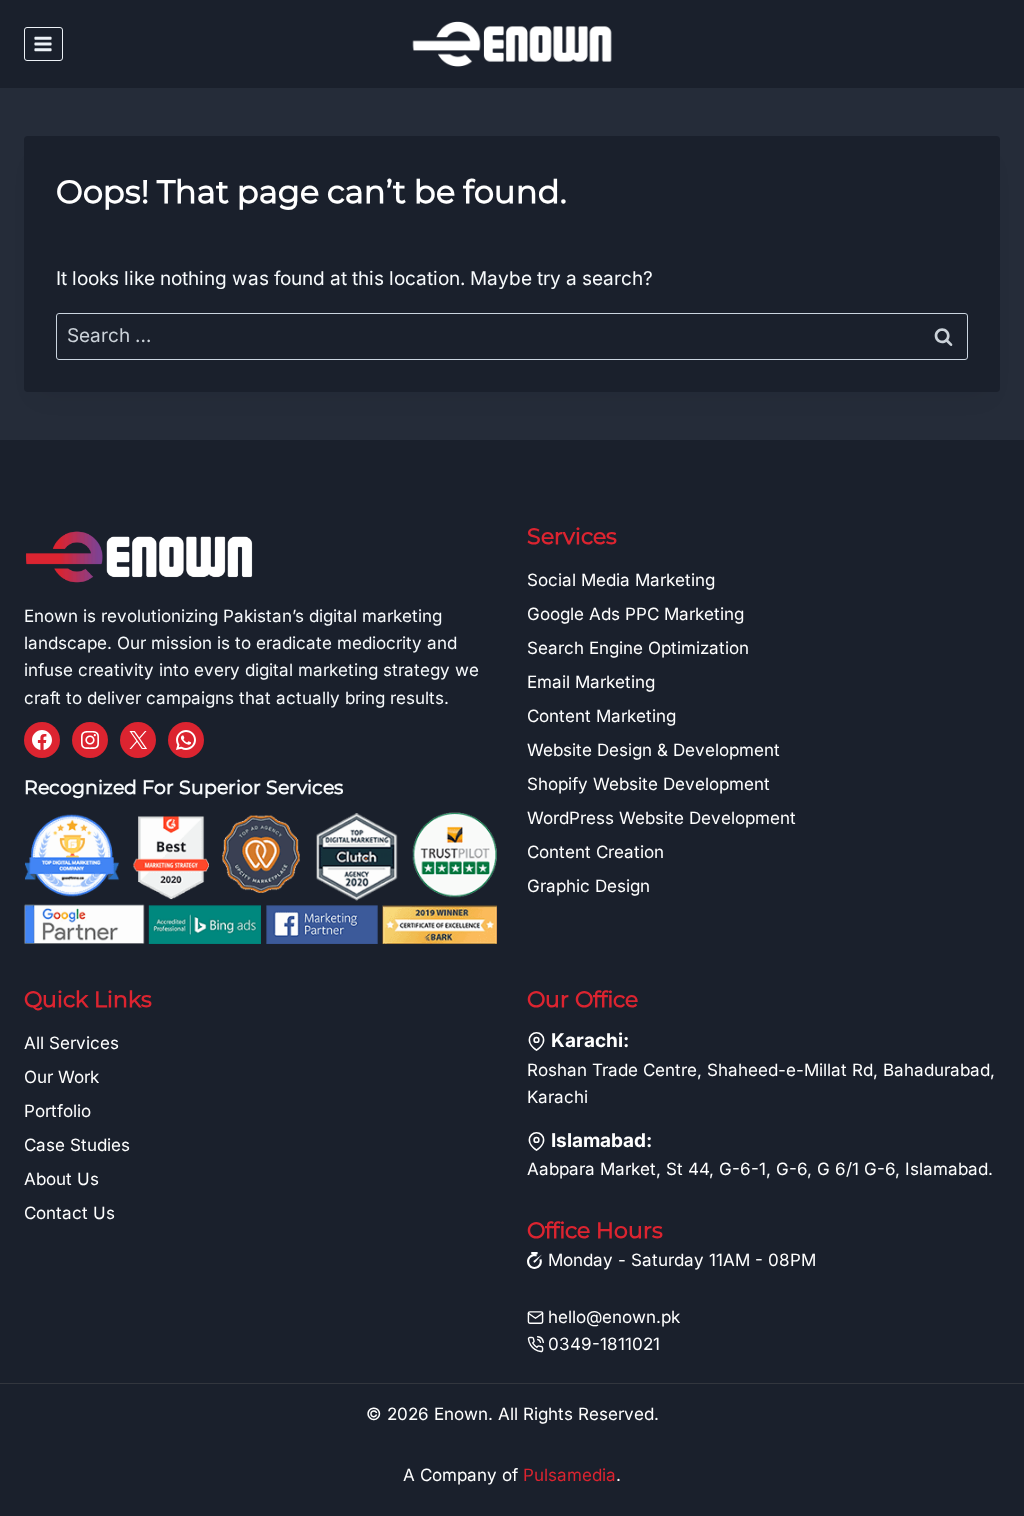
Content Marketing (601, 716)
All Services (71, 1043)
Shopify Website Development (648, 784)
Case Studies (77, 1145)
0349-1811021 (604, 1344)
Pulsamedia (569, 1475)
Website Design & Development (653, 750)
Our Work (61, 1077)
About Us (61, 1179)
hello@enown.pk (614, 1317)
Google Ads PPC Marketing (635, 614)
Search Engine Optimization (638, 648)
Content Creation (595, 852)
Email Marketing (591, 682)
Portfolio (57, 1111)
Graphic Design (588, 886)
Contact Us (69, 1213)
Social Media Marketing (621, 580)
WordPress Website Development (661, 818)
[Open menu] (43, 43)
